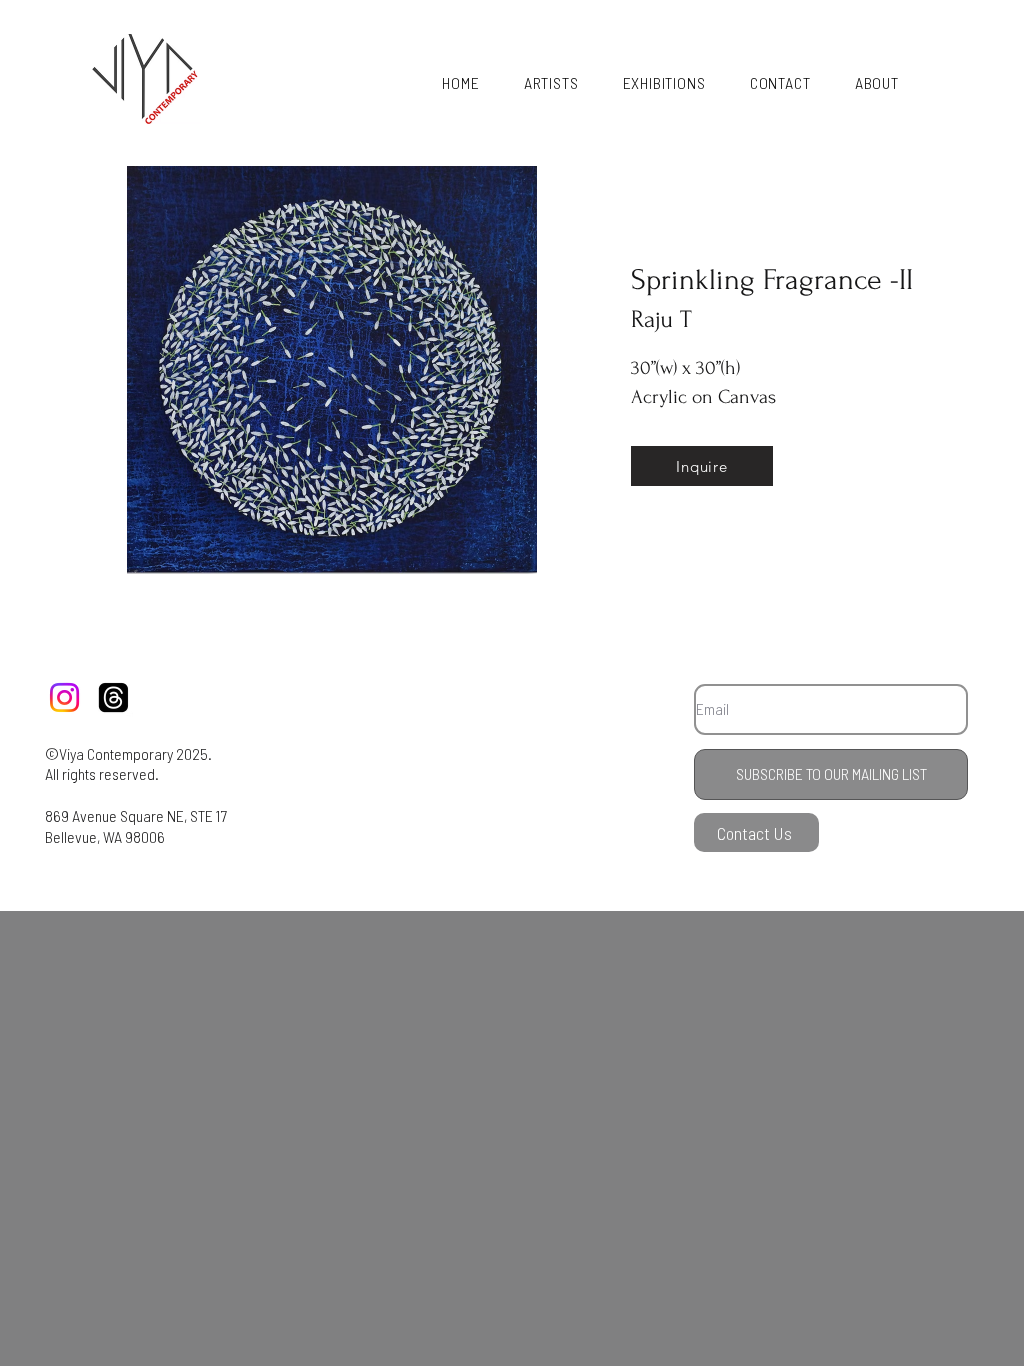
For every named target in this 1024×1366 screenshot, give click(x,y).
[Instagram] (64, 697)
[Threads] (113, 697)
